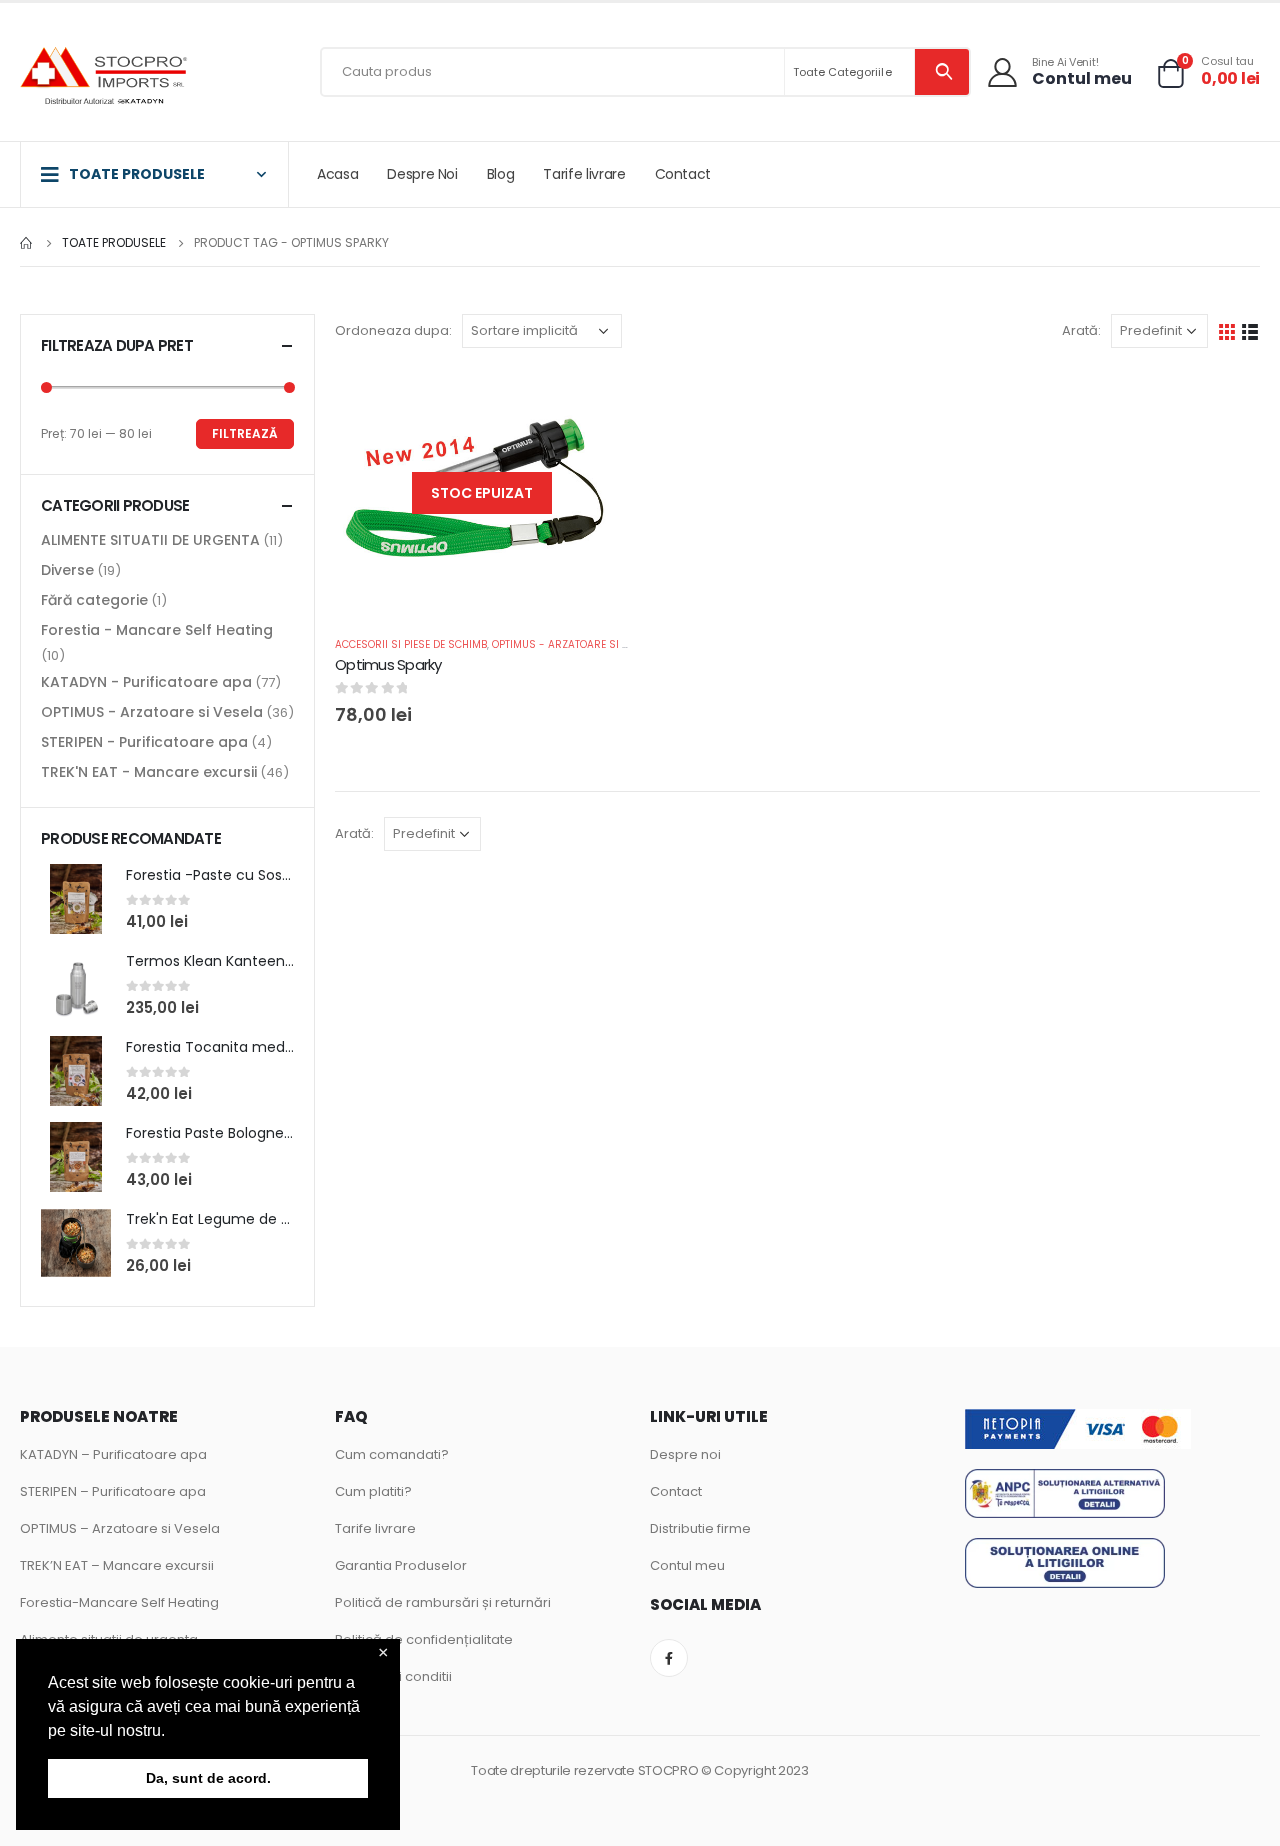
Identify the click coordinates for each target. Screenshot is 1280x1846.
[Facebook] (669, 1658)
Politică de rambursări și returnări (443, 1602)
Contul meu (687, 1565)
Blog (501, 174)
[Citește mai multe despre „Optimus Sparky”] (597, 401)
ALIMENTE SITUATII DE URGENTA (150, 540)
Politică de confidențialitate (424, 1639)
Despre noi (685, 1454)
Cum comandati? (392, 1454)
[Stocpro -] (105, 77)
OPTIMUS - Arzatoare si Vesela (575, 644)
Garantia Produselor (401, 1565)
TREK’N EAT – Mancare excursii (117, 1565)
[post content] (482, 493)
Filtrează (245, 433)
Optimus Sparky (388, 664)
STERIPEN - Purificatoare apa (144, 742)
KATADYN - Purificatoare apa (146, 682)
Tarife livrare (584, 174)
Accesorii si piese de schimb (411, 644)
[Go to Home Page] (27, 243)
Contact (683, 174)
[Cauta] (942, 72)
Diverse (67, 570)
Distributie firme (700, 1528)
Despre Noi (422, 174)
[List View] (1250, 330)
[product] (76, 899)
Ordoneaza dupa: (393, 330)
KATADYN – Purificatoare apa (113, 1454)
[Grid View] (1227, 330)
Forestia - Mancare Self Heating (157, 630)
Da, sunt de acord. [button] (208, 1778)
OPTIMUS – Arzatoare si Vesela (120, 1528)
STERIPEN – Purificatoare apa (113, 1491)
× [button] (383, 1653)
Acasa (337, 174)
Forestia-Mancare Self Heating (119, 1602)
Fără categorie (94, 600)
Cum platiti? (373, 1491)
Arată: (1081, 330)
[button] (172, 1732)
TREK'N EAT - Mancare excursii (149, 772)
